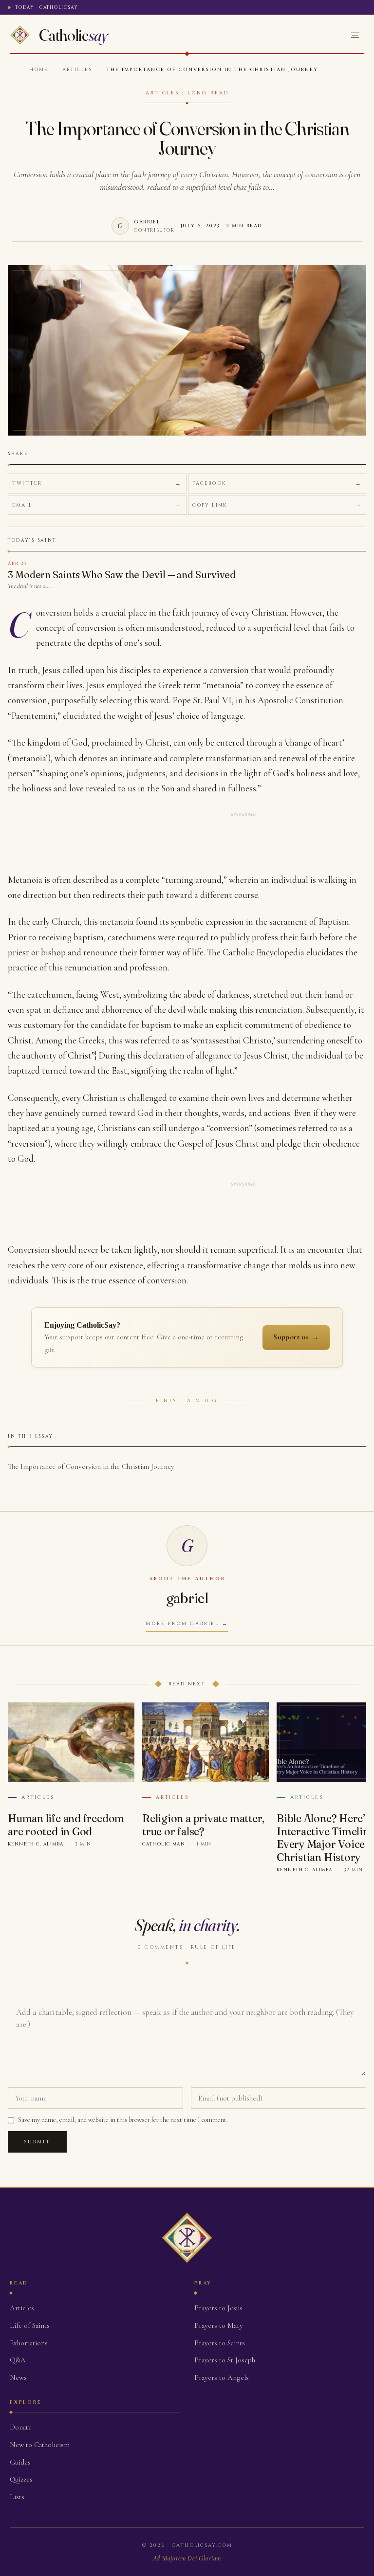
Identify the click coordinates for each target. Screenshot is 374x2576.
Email (22, 505)
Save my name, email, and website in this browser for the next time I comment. (123, 2120)
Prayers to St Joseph (225, 2360)
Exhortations (29, 2343)
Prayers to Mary (219, 2325)
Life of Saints (30, 2325)
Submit (37, 2142)
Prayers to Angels (222, 2377)
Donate (21, 2427)
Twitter (27, 483)
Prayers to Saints (220, 2343)
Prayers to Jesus (218, 2308)
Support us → (296, 1337)
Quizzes (21, 2479)
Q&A (18, 2360)
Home (39, 70)
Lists (17, 2497)
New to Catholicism (40, 2445)
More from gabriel (182, 1624)
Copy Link (210, 505)
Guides (20, 2462)
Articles (77, 70)
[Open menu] (355, 35)
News (18, 2377)
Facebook (209, 483)
